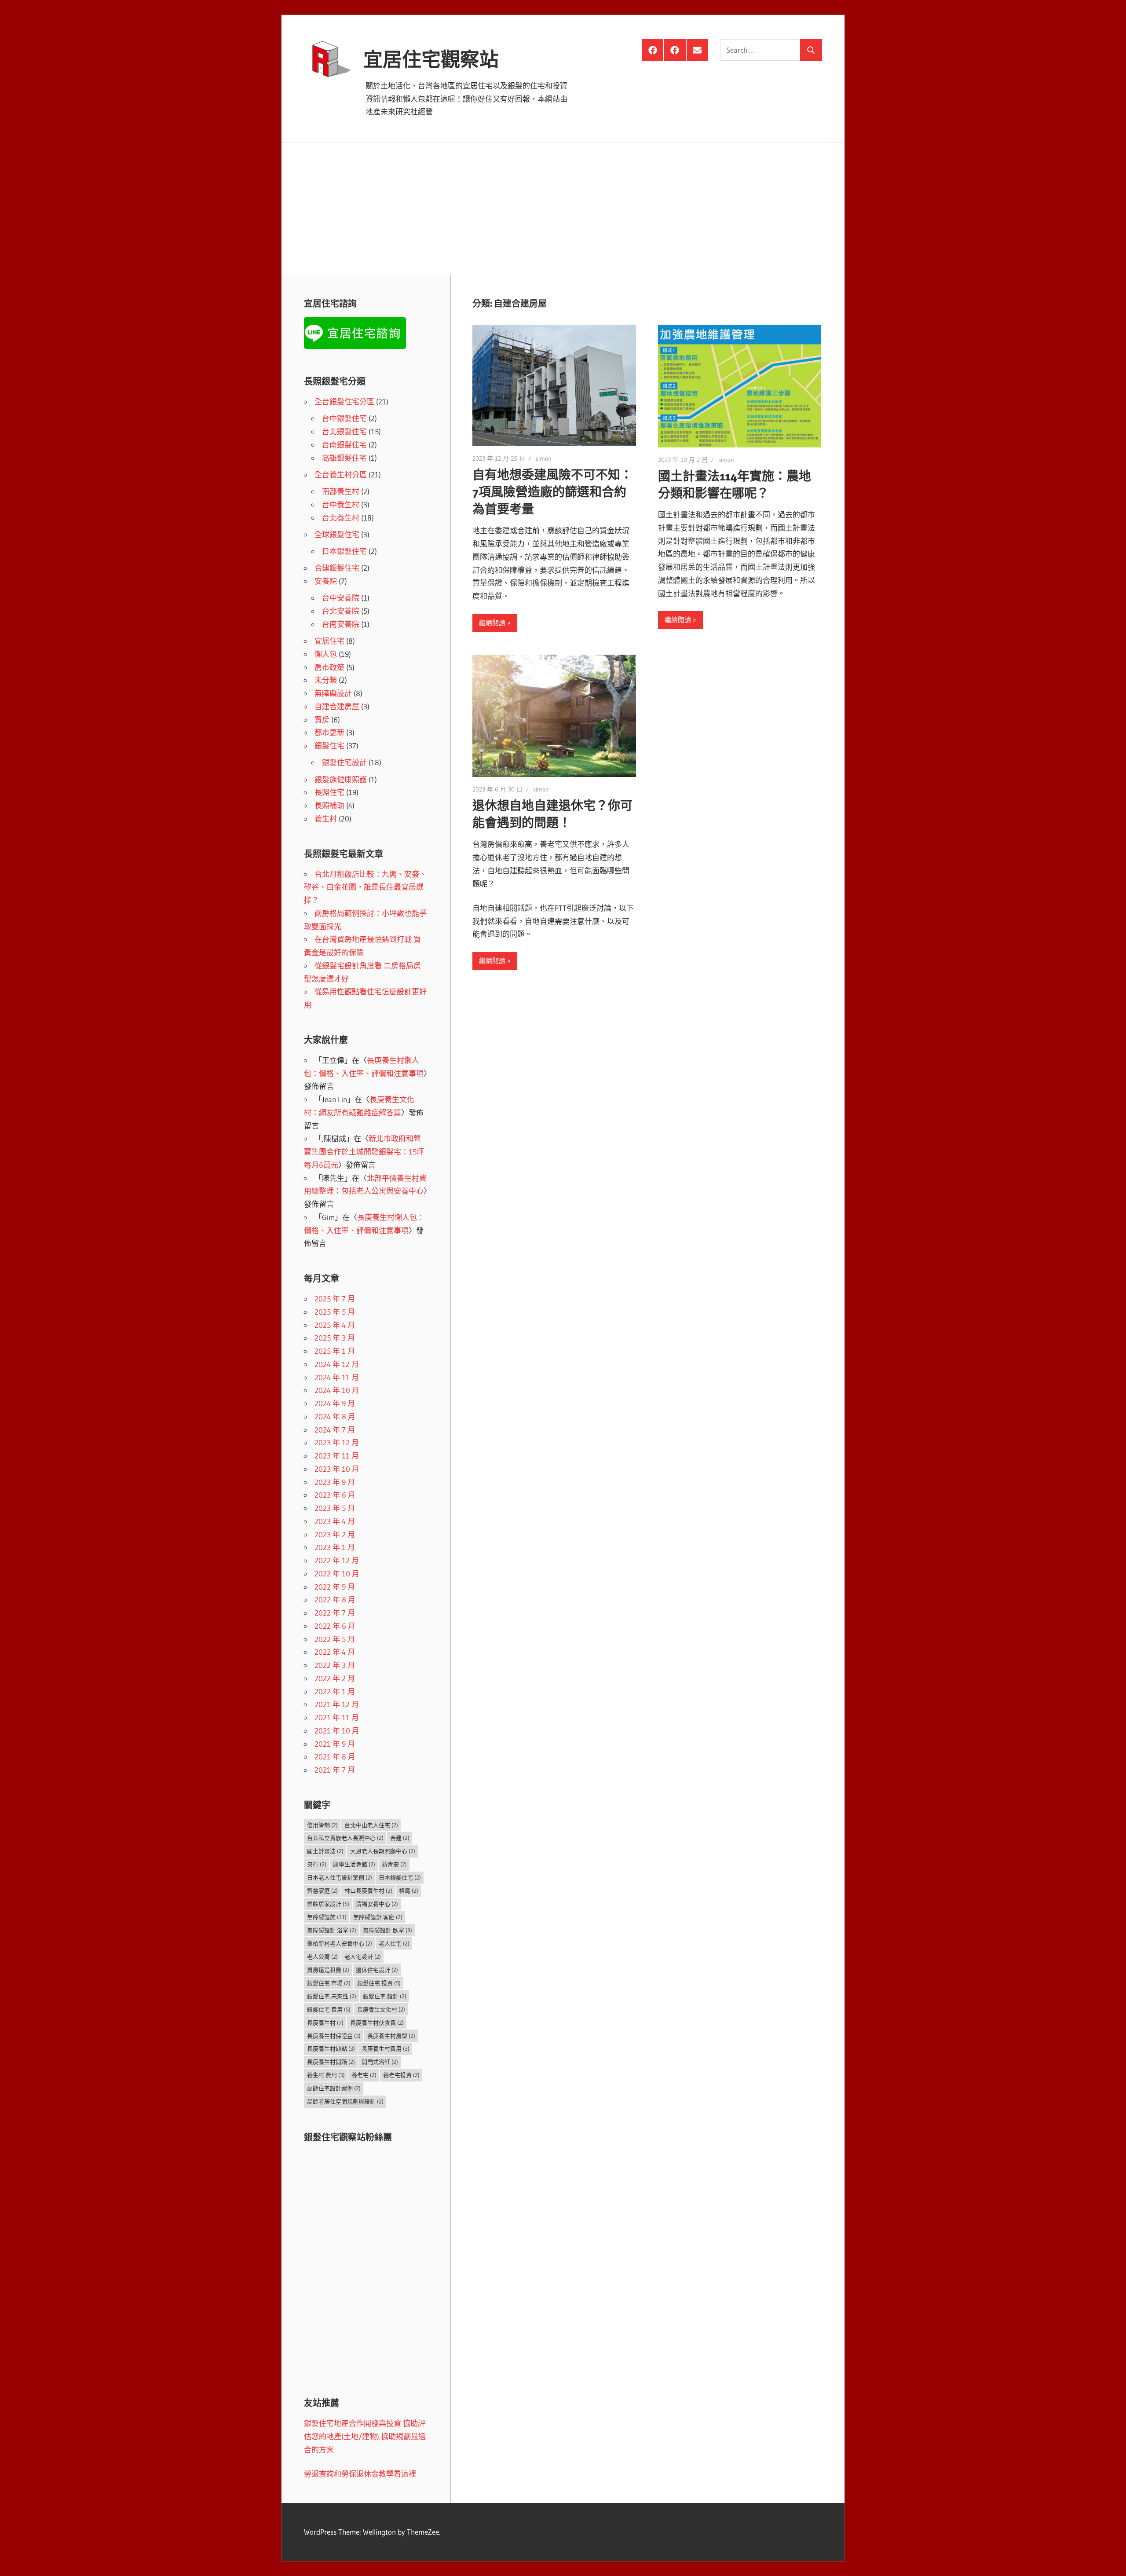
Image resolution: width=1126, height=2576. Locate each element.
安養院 (326, 581)
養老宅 (364, 2075)
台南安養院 (341, 624)
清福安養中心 (377, 1904)
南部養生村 (341, 491)
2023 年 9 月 (335, 1482)
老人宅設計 (363, 1957)
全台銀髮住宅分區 (344, 401)
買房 (322, 720)
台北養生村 (341, 518)
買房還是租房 (328, 1970)
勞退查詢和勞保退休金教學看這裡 (360, 2474)
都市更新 (329, 732)
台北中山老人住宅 (371, 1825)
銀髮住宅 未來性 (332, 1996)
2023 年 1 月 (335, 1547)
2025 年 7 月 (335, 1299)
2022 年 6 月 (335, 1626)
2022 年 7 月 (335, 1613)
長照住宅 (329, 792)
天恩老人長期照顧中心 (383, 1851)
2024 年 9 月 (335, 1403)
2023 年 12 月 (337, 1442)
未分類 (326, 680)
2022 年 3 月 (335, 1665)
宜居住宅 (329, 641)
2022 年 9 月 (335, 1587)
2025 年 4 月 (335, 1325)
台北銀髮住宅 (344, 431)
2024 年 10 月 (337, 1390)
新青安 (394, 1864)
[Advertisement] (563, 209)
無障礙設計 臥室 (388, 1930)
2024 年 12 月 (337, 1364)
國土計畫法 (325, 1851)
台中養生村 (341, 504)
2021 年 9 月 (335, 1744)
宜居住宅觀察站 (431, 59)
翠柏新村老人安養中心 (340, 1943)
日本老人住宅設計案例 (340, 1877)
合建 (400, 1838)
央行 (317, 1864)
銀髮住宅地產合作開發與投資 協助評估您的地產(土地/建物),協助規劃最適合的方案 (365, 2436)
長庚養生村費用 (386, 2048)
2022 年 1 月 (335, 1691)
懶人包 (326, 654)
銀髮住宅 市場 (329, 1983)
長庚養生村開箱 (331, 2062)
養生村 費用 (326, 2075)
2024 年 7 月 (335, 1430)
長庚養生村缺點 (331, 2048)
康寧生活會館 (354, 1864)
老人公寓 (322, 1957)
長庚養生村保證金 (334, 2036)
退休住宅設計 (377, 1970)
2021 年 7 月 (335, 1770)
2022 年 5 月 (335, 1639)
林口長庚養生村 (368, 1891)
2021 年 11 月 (337, 1717)
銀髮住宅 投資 (379, 1983)
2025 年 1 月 (335, 1351)
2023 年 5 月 (335, 1508)
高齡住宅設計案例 (334, 2088)
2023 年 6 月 (335, 1495)
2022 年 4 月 (335, 1652)
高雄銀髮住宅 (344, 458)
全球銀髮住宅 (337, 534)
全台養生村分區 (341, 475)
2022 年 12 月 (337, 1560)
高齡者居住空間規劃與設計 (345, 2101)
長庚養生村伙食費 (377, 2023)
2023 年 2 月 (335, 1534)
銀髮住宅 (329, 746)
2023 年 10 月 (337, 1469)
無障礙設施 (327, 1917)
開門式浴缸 (380, 2062)
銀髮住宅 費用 (329, 2009)
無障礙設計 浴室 (332, 1930)
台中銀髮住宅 (344, 418)
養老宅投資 (401, 2075)
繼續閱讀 (492, 623)
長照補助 (329, 805)
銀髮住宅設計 (344, 762)
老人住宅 (394, 1943)
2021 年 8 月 (335, 1757)
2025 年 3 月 (335, 1338)
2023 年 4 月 (335, 1521)
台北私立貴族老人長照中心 (345, 1838)
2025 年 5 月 (335, 1312)
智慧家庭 (322, 1891)
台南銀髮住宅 (344, 445)
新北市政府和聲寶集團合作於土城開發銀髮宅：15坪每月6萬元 (364, 1152)
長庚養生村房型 (391, 2036)
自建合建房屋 (337, 706)
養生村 (326, 819)
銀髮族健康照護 (341, 779)
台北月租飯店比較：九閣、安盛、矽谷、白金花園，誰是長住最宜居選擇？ (365, 887)
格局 (409, 1891)
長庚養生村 (325, 2023)
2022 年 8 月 (335, 1599)
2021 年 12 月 (337, 1704)
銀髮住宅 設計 (385, 1996)
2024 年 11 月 (337, 1377)
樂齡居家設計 (328, 1904)
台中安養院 (341, 598)
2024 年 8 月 (335, 1416)
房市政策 (329, 667)
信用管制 (322, 1825)
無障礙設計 (333, 693)
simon (544, 458)
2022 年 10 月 (337, 1574)
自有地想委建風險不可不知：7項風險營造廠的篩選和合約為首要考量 (552, 492)
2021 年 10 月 (337, 1731)
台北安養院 (341, 611)
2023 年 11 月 (337, 1456)
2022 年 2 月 (335, 1678)
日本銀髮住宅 (344, 551)
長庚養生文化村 (381, 2009)
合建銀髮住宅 (337, 568)
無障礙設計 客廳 (378, 1917)
